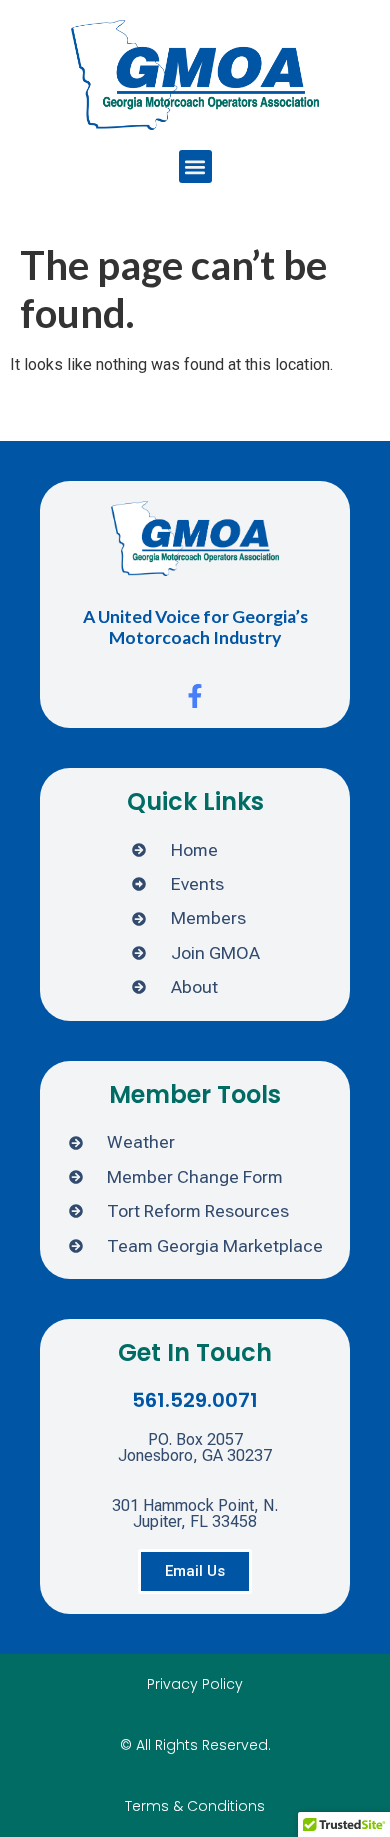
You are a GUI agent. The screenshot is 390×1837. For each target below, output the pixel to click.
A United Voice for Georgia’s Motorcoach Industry (195, 627)
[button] (195, 166)
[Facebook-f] (195, 696)
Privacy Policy (195, 1684)
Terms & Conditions (195, 1806)
